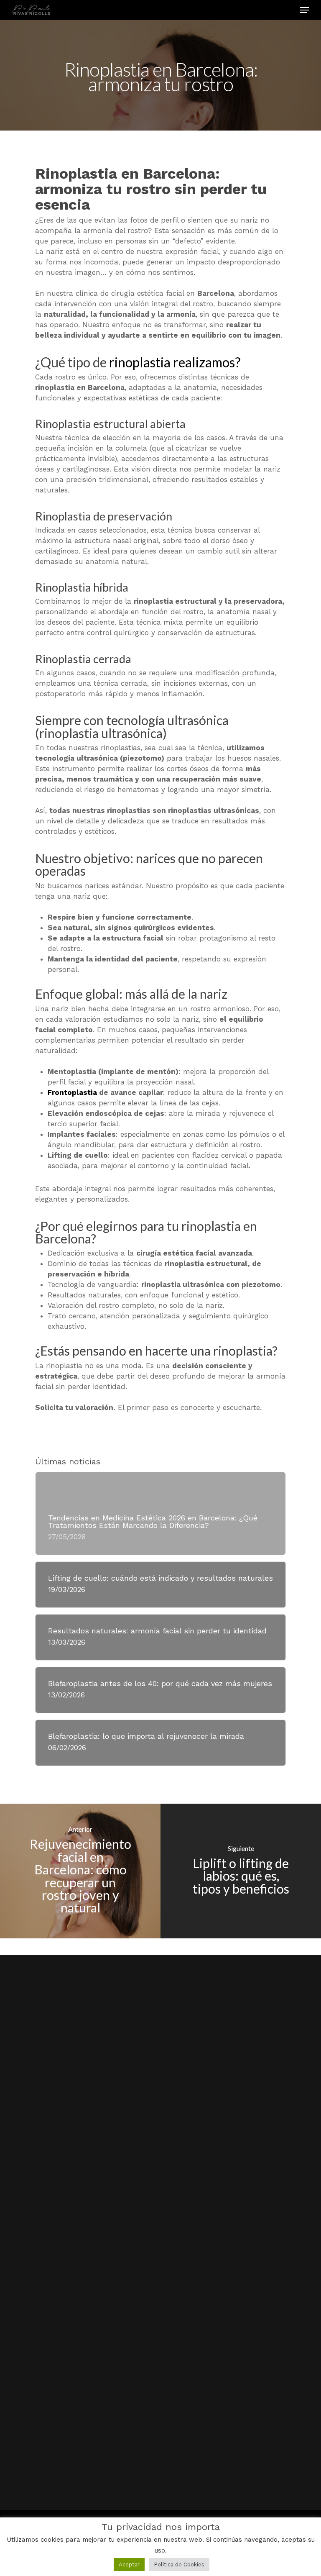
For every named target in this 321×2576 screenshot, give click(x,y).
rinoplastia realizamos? (175, 362)
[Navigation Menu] (305, 10)
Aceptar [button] (129, 2564)
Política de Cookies (179, 2564)
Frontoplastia (72, 1092)
